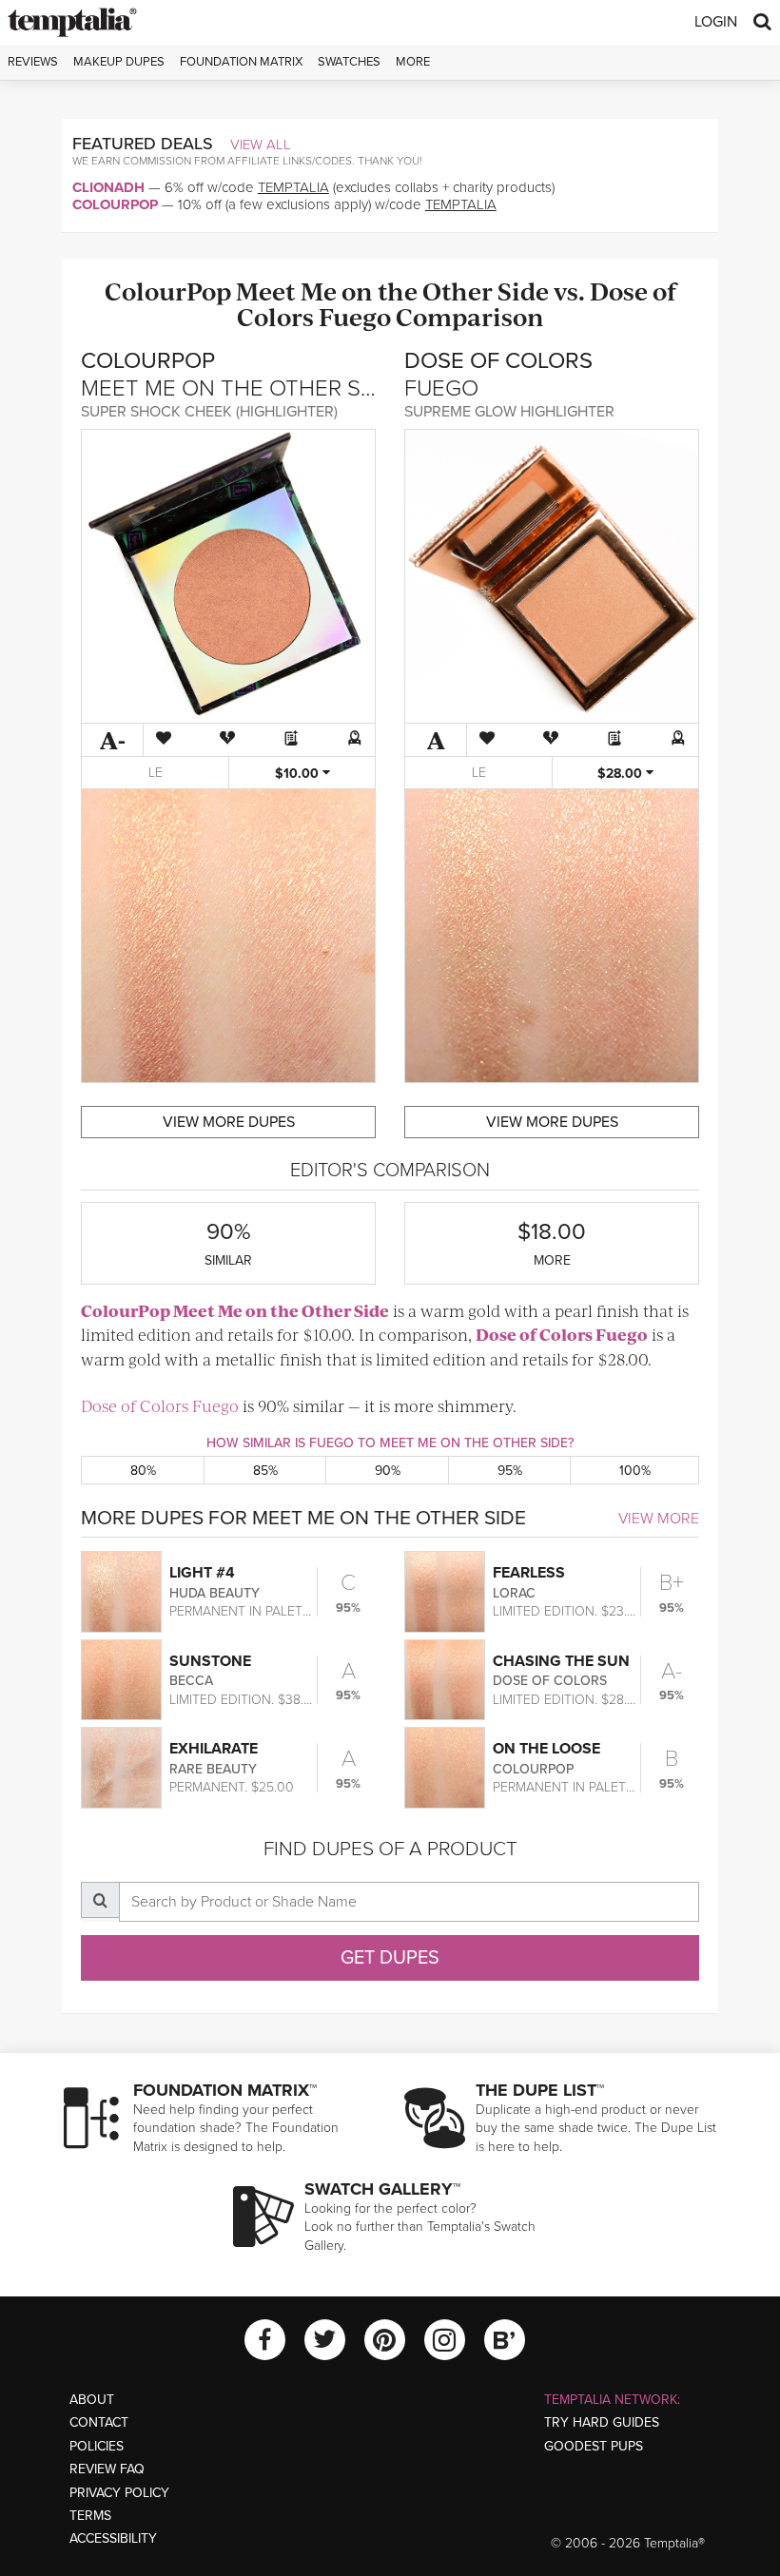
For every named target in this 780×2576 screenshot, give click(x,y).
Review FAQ (107, 2469)
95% (510, 1471)
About (92, 2400)
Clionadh (108, 187)
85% (265, 1471)
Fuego (355, 316)
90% (388, 1471)
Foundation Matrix (241, 62)
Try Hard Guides (602, 2422)
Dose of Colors (534, 1334)
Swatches (349, 62)
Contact (99, 2422)
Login (716, 22)
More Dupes (229, 1122)
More (413, 62)
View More (659, 1519)
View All (261, 145)
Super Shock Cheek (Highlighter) (209, 412)
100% (635, 1471)
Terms (90, 2516)
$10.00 (299, 774)
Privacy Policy (119, 2493)
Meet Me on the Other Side (392, 291)
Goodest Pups (594, 2446)
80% (143, 1471)
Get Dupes (390, 1958)
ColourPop (115, 204)
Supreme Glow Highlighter (509, 412)
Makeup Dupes (119, 62)
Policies (97, 2446)
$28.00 (622, 774)
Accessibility (113, 2538)
